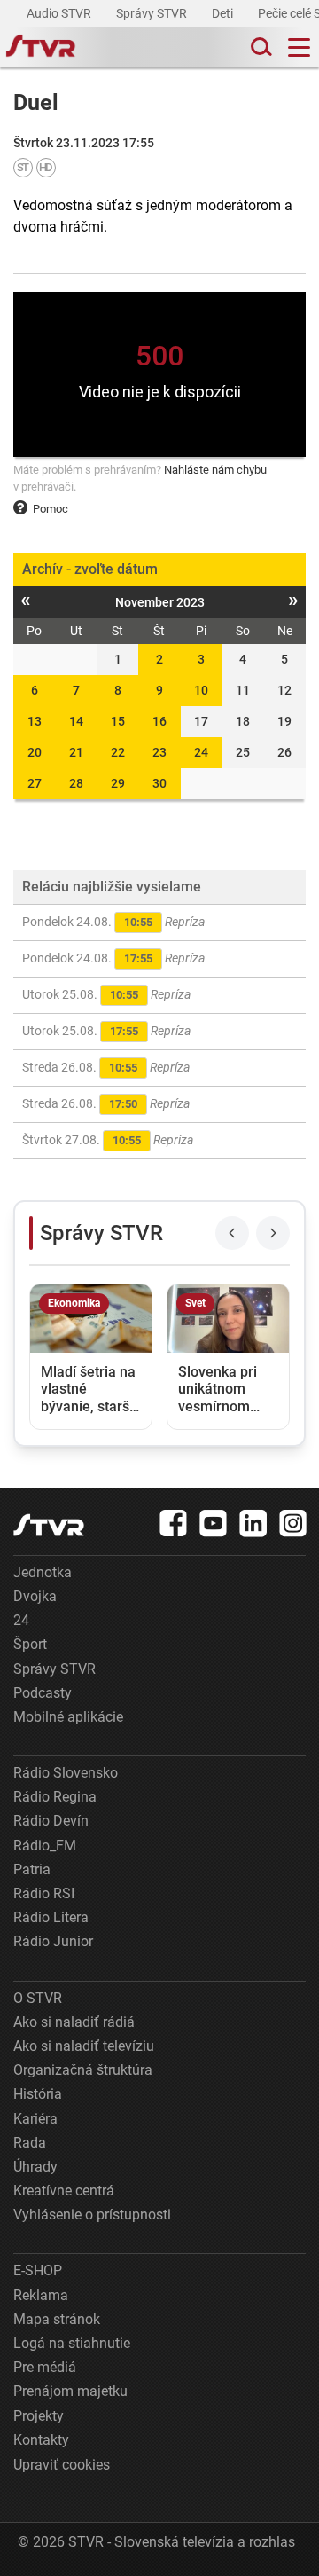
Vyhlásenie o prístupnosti (92, 2215)
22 (118, 752)
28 (76, 783)
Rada (30, 2143)
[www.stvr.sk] (49, 1525)
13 (35, 721)
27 (35, 783)
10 (201, 690)
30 (159, 783)
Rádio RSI (44, 1893)
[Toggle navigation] (299, 47)
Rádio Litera (51, 1917)
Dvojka (35, 1596)
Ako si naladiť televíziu (84, 2046)
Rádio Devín (51, 1821)
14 (76, 721)
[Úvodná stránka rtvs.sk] (41, 48)
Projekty (39, 2416)
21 (76, 752)
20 (35, 752)
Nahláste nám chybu (215, 470)
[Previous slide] (232, 1233)
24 (201, 752)
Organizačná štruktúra (83, 2070)
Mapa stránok (57, 2319)
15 (118, 721)
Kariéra (35, 2119)
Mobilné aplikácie (68, 1717)
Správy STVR (153, 13)
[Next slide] (273, 1233)
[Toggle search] (260, 47)
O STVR (38, 1998)
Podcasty (43, 1693)
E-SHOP (38, 2270)
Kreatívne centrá (64, 2191)
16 (159, 721)
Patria (32, 1869)
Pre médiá (45, 2367)
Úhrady (35, 2167)
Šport (30, 1644)
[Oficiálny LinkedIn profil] (253, 1523)
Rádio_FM (45, 1846)
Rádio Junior (53, 1941)
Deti (224, 13)
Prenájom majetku (70, 2391)
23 (159, 752)
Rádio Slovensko (66, 1773)
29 (118, 783)
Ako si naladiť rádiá (74, 2022)
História (38, 2094)
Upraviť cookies (62, 2465)
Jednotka (43, 1572)
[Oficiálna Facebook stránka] (174, 1523)
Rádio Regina (55, 1797)
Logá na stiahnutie (72, 2343)
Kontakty (41, 2440)
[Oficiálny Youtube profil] (214, 1523)
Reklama (41, 2295)
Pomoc (51, 509)
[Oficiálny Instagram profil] (293, 1523)
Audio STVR (60, 13)
